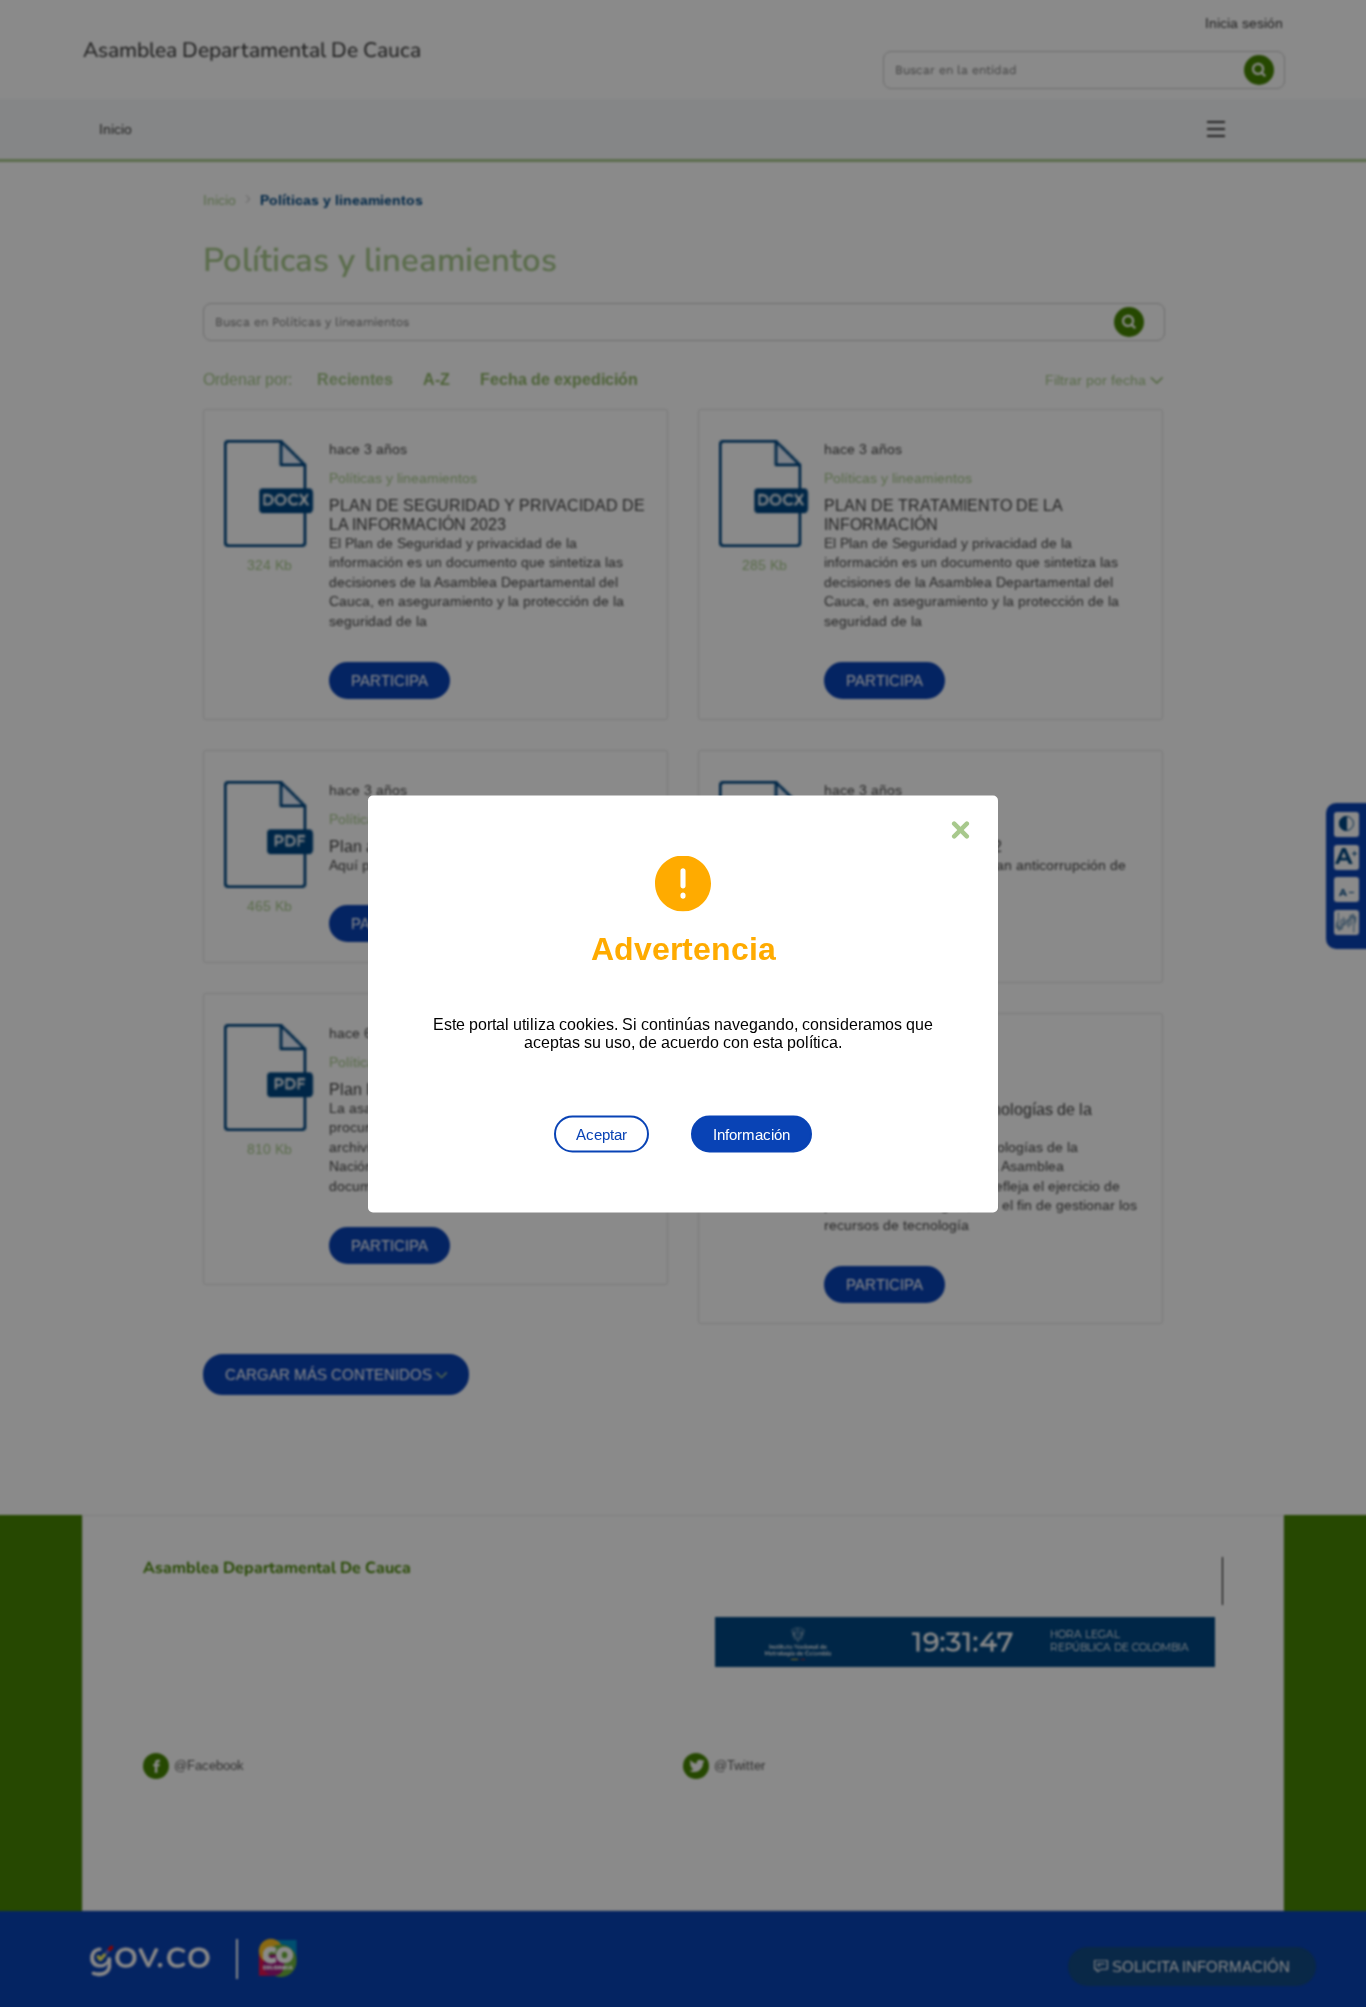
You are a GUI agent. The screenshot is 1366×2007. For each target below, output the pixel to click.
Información (751, 1133)
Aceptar (601, 1133)
